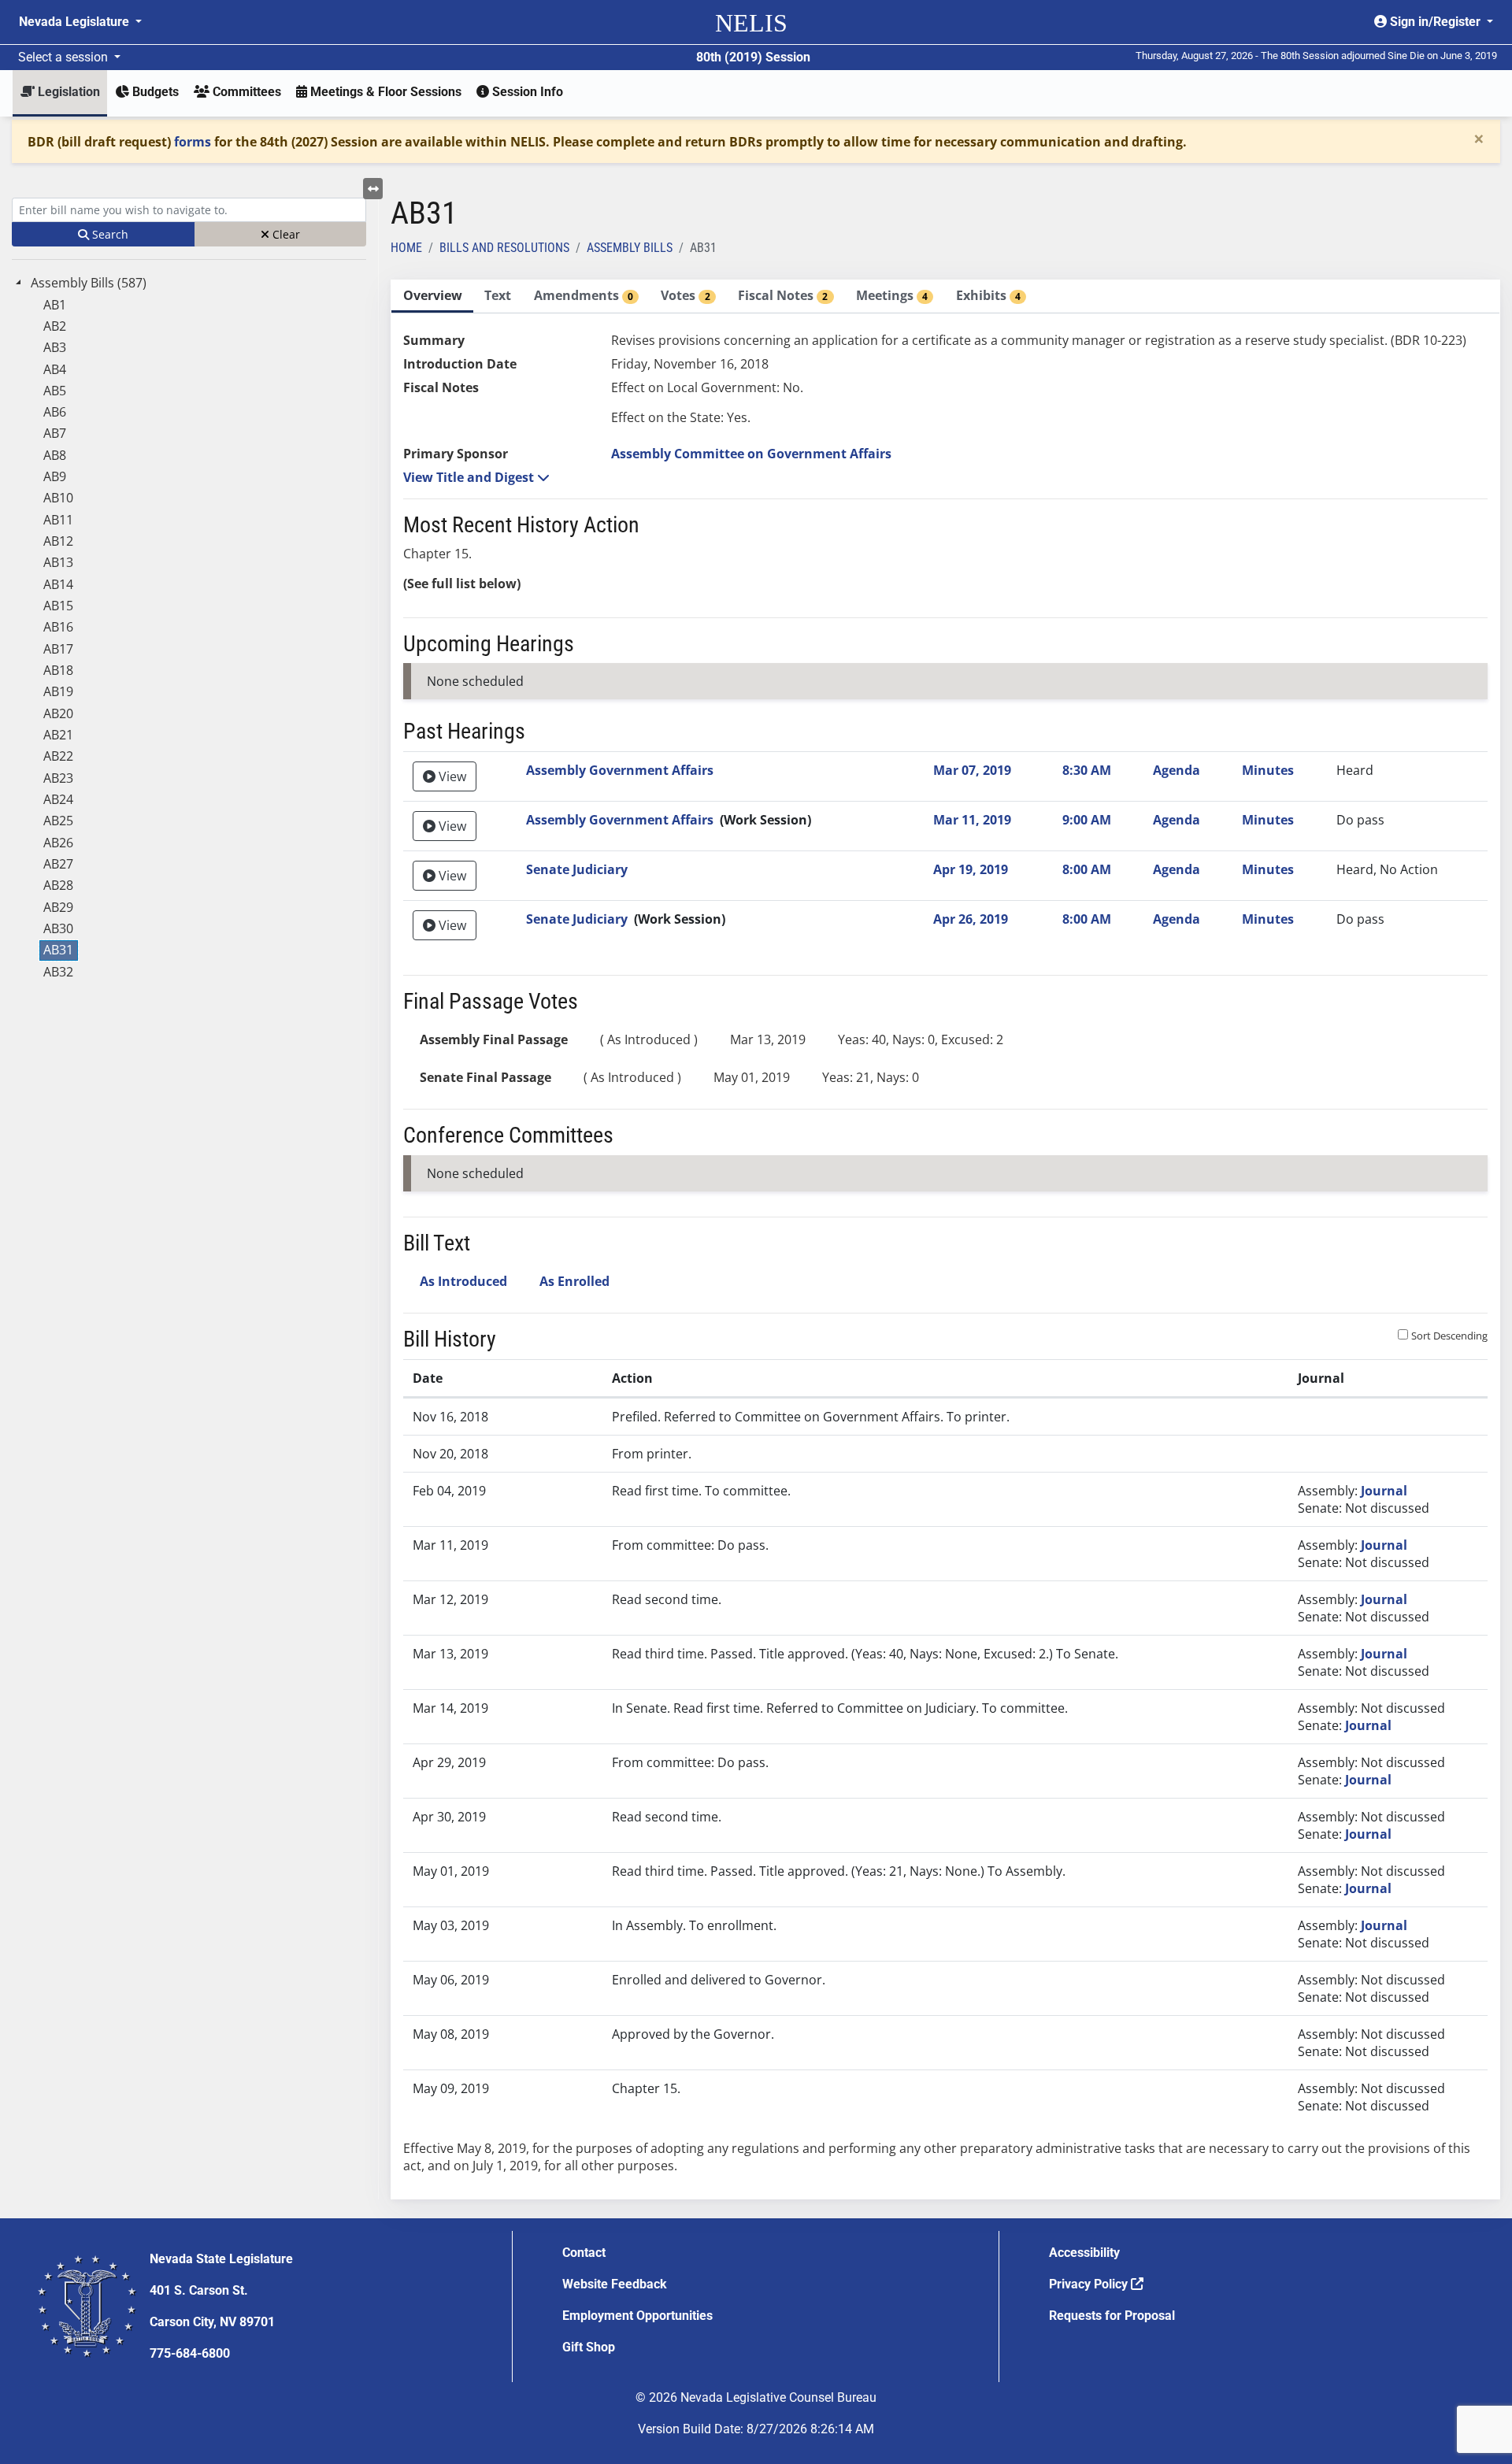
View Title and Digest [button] (470, 477)
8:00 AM (1087, 869)
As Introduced (463, 1281)
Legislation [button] (67, 92)
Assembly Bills (630, 248)
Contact (584, 2253)
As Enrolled (574, 1281)
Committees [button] (245, 92)
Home (406, 248)
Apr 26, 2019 (971, 919)
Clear (285, 234)
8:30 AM (1087, 770)
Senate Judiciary (577, 869)
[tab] (432, 296)
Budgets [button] (154, 92)
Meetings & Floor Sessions (384, 92)
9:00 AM (1087, 820)
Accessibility (1084, 2253)
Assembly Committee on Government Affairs (751, 454)
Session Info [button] (526, 92)
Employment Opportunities (637, 2316)
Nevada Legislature (76, 22)
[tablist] (945, 1239)
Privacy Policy (1090, 2284)
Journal (1384, 1491)
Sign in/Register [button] (1435, 22)
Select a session (65, 57)
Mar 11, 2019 (972, 820)
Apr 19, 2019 (971, 869)
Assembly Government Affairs (620, 770)
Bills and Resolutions (504, 248)
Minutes (1268, 770)
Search (109, 234)
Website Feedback (615, 2284)
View (451, 776)
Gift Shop (589, 2347)
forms (193, 142)
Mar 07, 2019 (972, 770)
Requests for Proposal (1112, 2316)
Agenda (1177, 770)
